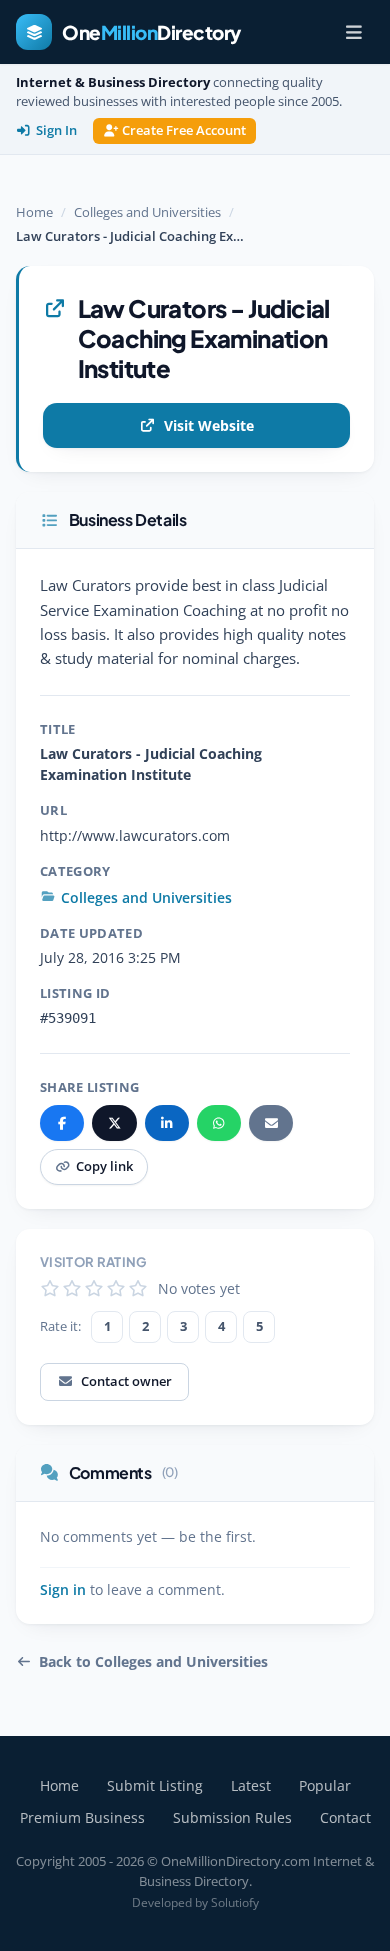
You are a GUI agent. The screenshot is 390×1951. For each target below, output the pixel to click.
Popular (325, 1785)
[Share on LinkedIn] (167, 1123)
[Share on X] (114, 1123)
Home (34, 212)
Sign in (63, 1590)
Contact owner (126, 1381)
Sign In (56, 130)
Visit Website (209, 425)
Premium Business (82, 1817)
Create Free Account (184, 130)
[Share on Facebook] (62, 1123)
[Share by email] (271, 1123)
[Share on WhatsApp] (219, 1123)
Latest (251, 1785)
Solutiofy (235, 1902)
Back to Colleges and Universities (153, 1662)
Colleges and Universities (147, 212)
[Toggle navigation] (354, 32)
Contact (345, 1817)
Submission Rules (232, 1817)
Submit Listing (155, 1785)
